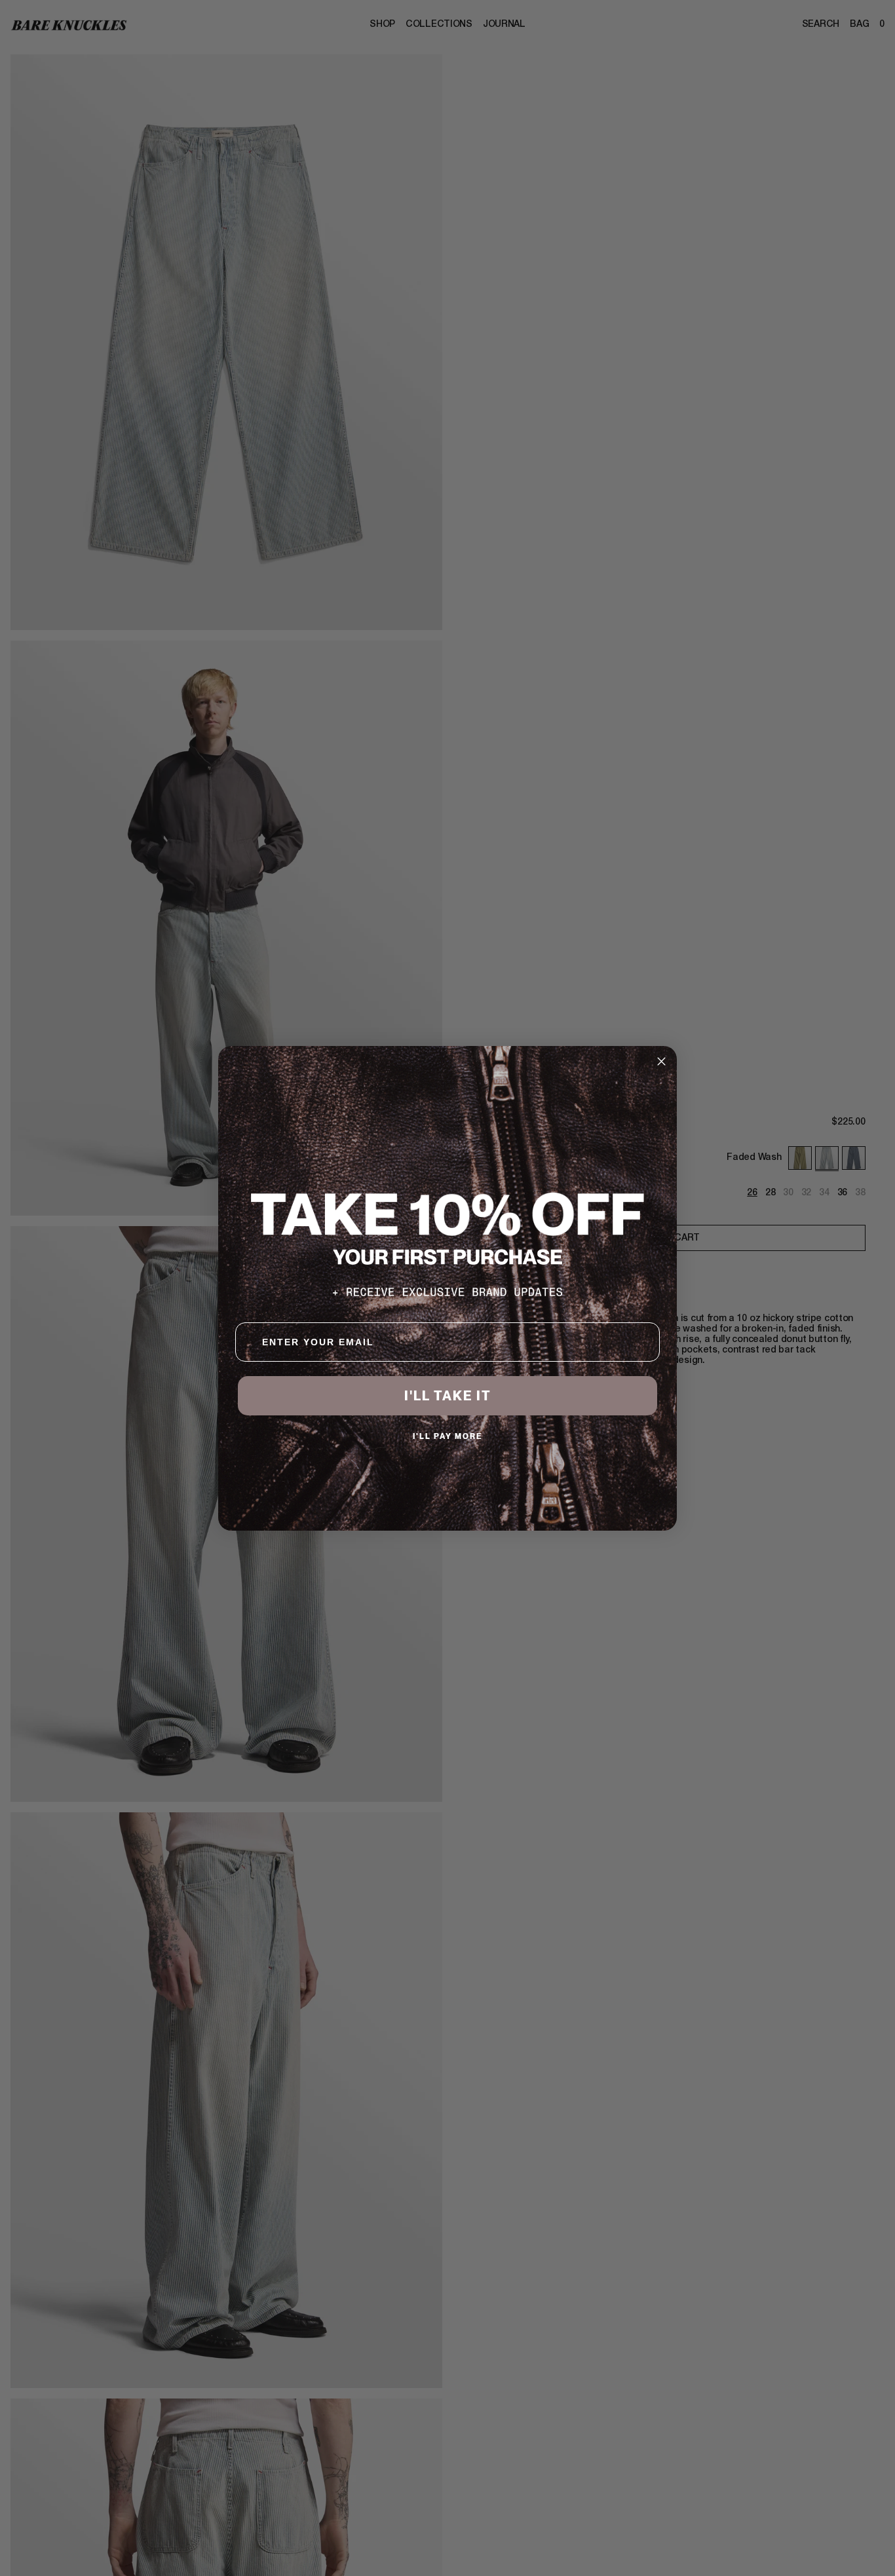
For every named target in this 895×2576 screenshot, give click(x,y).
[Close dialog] (661, 1061)
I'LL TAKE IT (448, 1396)
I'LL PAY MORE (448, 1436)
